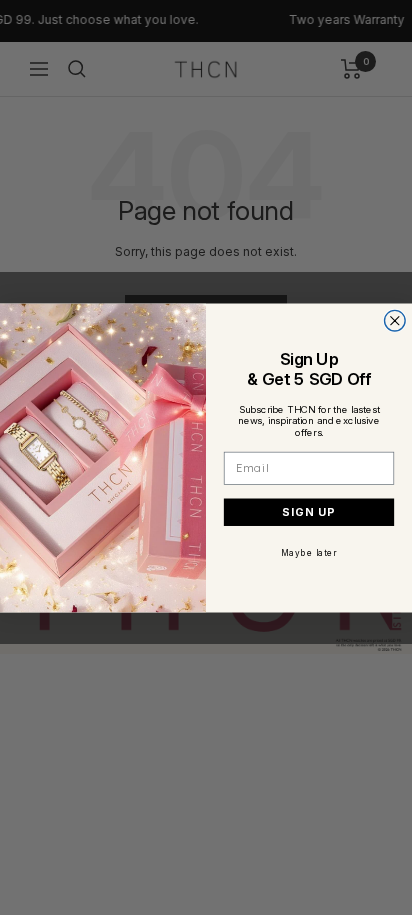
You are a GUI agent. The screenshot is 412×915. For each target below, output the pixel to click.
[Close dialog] (395, 320)
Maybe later (309, 552)
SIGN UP (309, 512)
